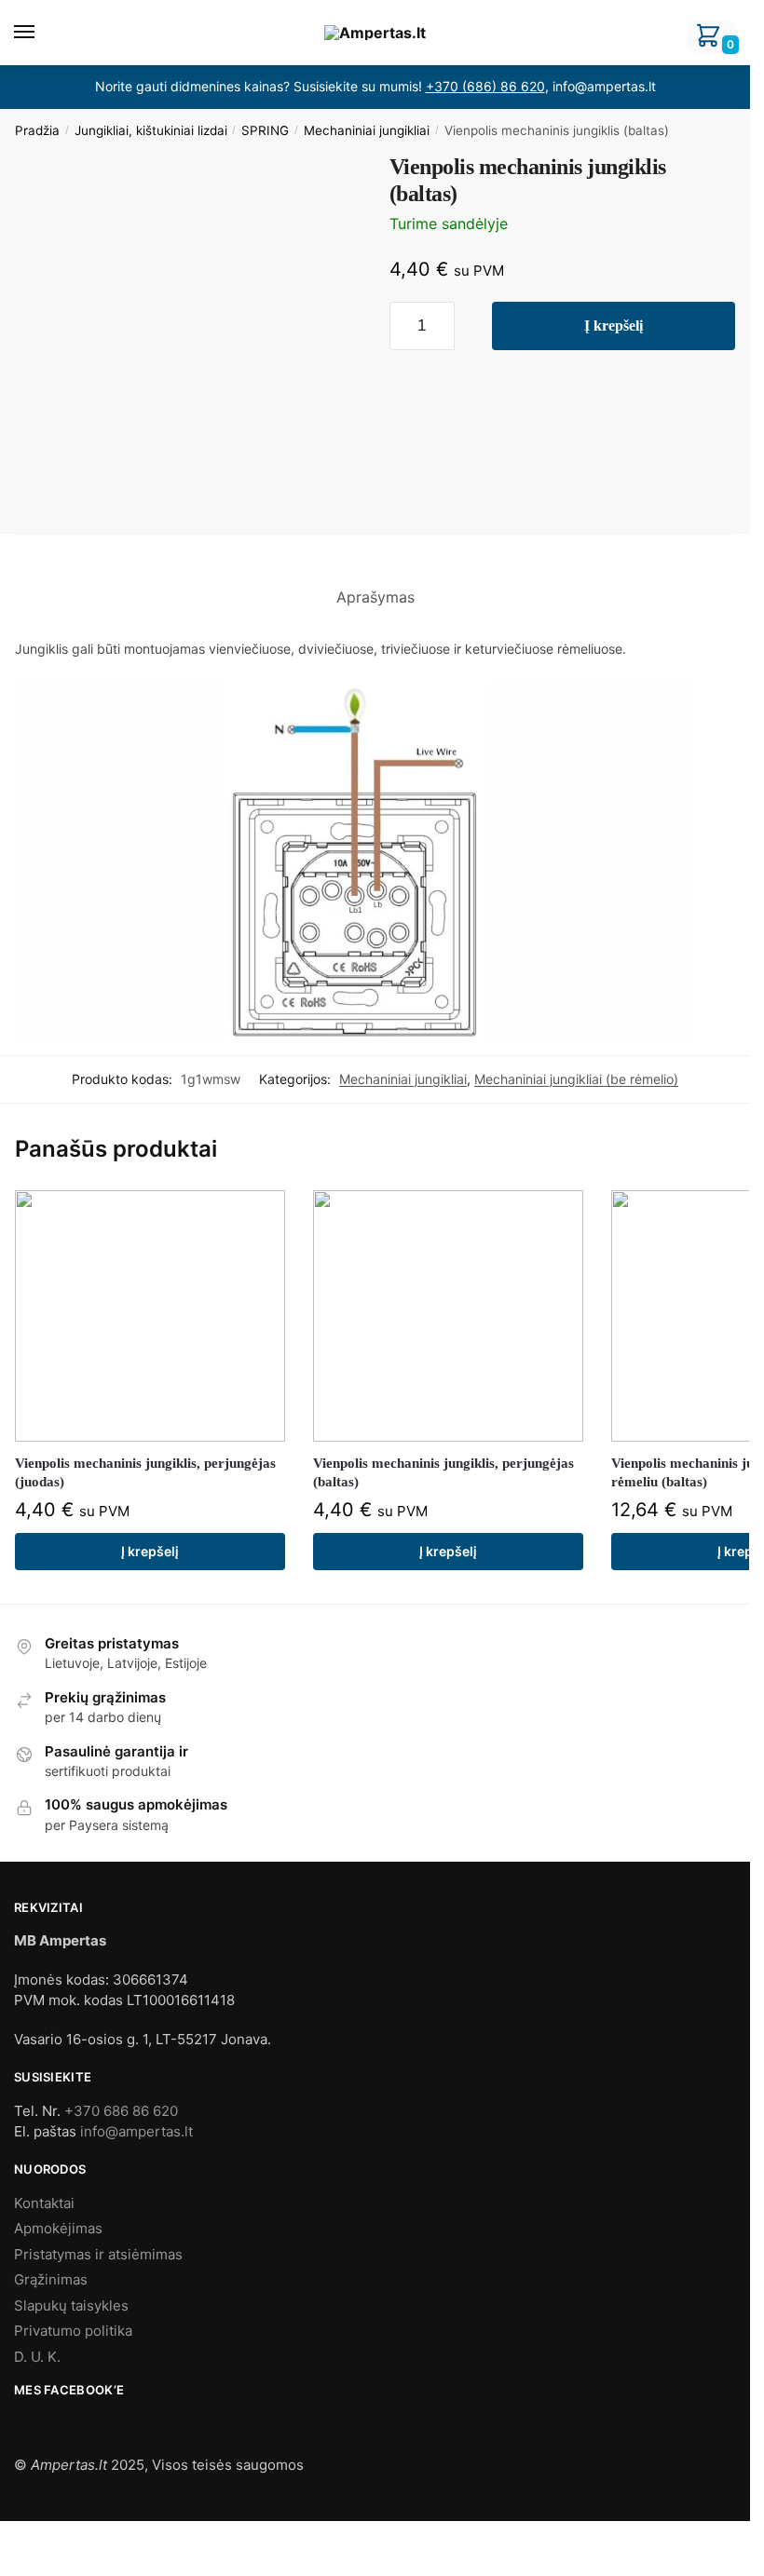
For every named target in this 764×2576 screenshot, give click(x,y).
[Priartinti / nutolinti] (53, 2538)
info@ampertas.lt (136, 2131)
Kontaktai (44, 2203)
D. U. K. (37, 2357)
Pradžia (37, 130)
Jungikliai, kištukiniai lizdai (151, 130)
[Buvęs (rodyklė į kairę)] (6, 2562)
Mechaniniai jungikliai (367, 130)
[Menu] (42, 33)
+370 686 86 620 (121, 2111)
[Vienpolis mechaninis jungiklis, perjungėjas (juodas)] (150, 1316)
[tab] (375, 583)
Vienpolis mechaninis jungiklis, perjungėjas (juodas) (145, 1472)
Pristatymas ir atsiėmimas (98, 2254)
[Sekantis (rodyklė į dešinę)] (21, 2562)
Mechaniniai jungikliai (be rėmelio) (576, 1079)
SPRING (265, 130)
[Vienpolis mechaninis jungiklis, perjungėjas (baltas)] (448, 1316)
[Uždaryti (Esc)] (6, 2538)
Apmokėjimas (58, 2228)
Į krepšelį (614, 325)
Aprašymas (375, 597)
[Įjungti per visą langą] (37, 2538)
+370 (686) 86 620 (485, 86)
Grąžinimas (51, 2279)
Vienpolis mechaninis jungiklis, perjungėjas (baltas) (443, 1472)
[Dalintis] (21, 2538)
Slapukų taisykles (71, 2305)
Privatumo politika (73, 2331)
